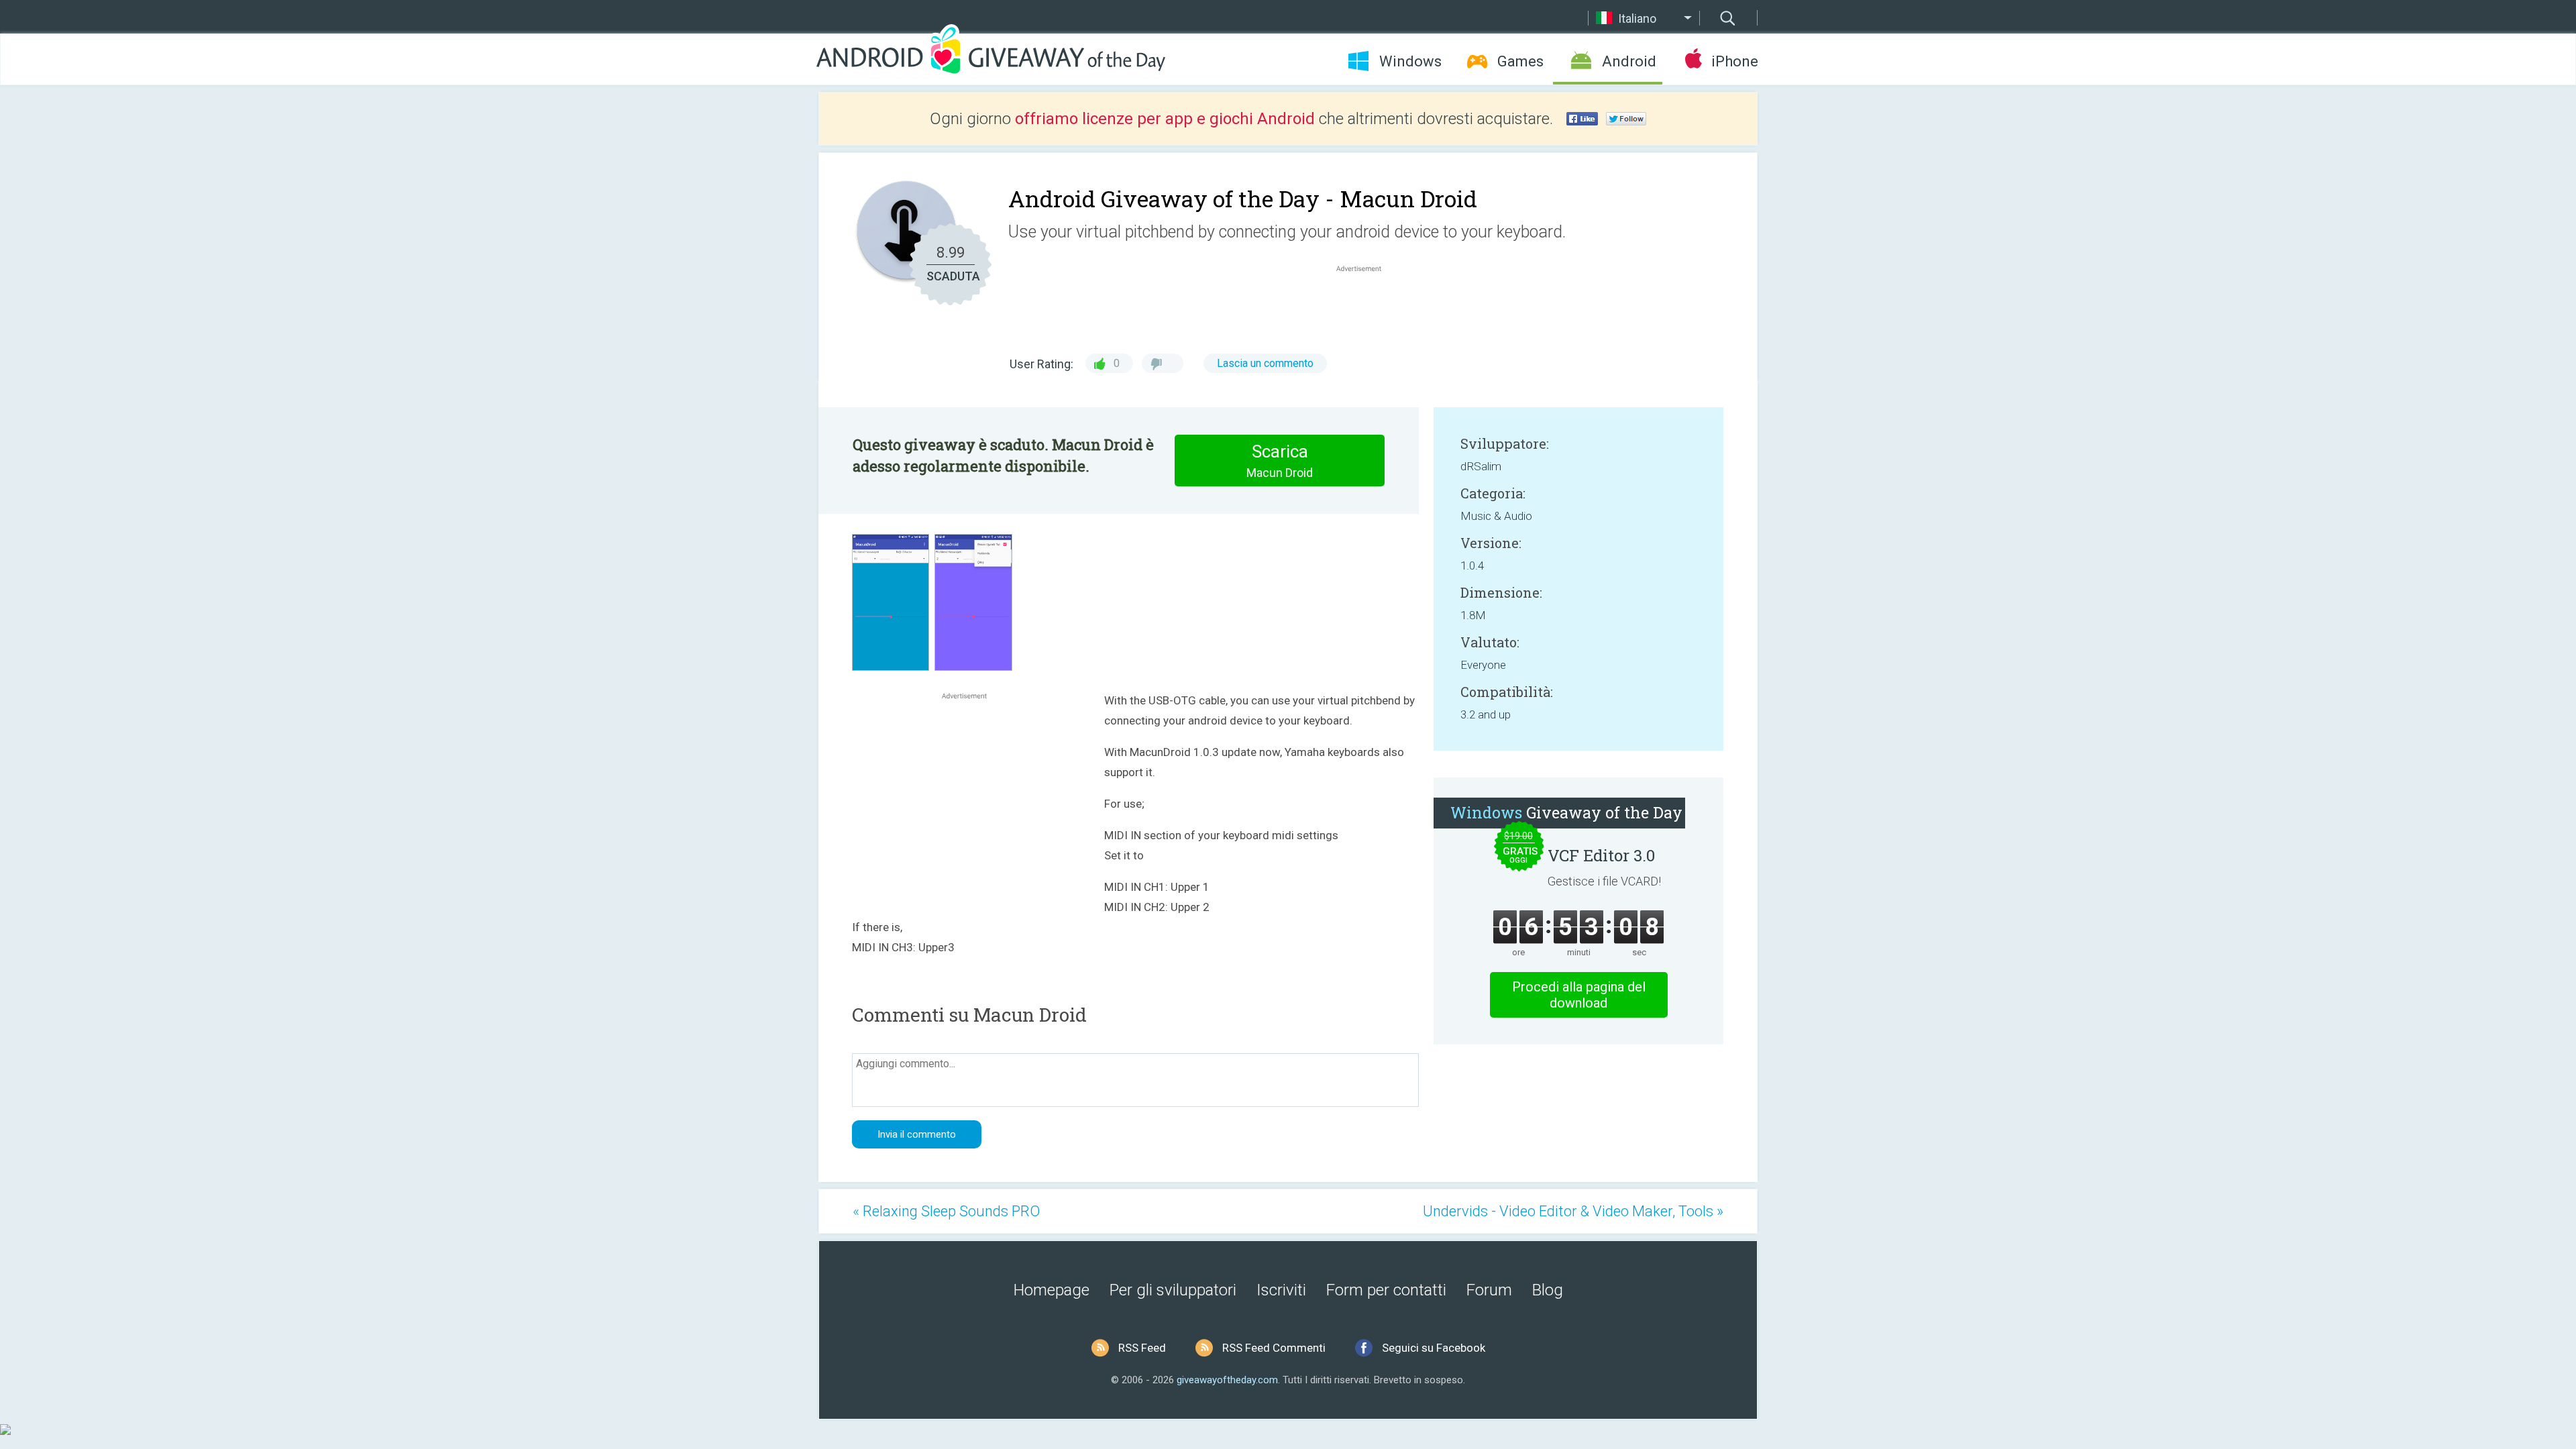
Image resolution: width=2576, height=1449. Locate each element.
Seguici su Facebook (1434, 1348)
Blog (1548, 1290)
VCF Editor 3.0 (1601, 855)
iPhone (1734, 61)
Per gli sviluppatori (1173, 1290)
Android (1629, 61)
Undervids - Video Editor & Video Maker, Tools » (1573, 1211)
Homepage (1052, 1290)
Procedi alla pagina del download (1579, 995)
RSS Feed (1142, 1348)
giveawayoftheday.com (1227, 1380)
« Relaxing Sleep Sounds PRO (946, 1211)
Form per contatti (1386, 1290)
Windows (1410, 61)
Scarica (1280, 461)
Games (1520, 61)
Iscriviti (1281, 1290)
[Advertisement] (1366, 307)
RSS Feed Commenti (1274, 1348)
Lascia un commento (1265, 363)
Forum (1489, 1290)
